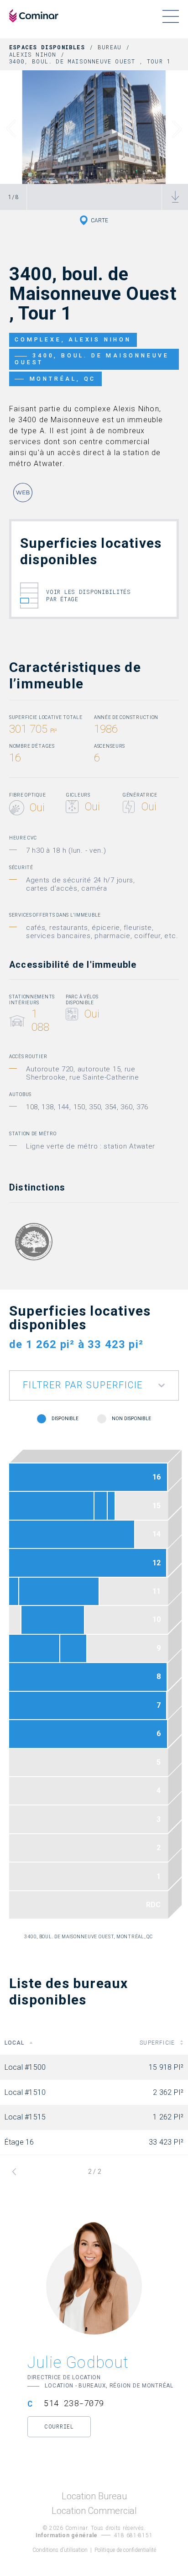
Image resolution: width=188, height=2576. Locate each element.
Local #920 (73, 1648)
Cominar (34, 16)
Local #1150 (14, 1591)
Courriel (59, 2426)
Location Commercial (94, 2511)
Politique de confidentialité (125, 2550)
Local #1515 (111, 1506)
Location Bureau (94, 2496)
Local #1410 (72, 1534)
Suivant (171, 129)
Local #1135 (59, 1591)
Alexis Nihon (33, 54)
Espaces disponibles (47, 47)
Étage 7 (88, 1705)
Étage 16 (88, 1477)
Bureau (110, 47)
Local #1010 (53, 1620)
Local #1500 (51, 1506)
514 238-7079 (74, 2403)
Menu (170, 16)
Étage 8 (88, 1677)
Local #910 (34, 1648)
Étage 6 (88, 1734)
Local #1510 (101, 1506)
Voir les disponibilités (89, 595)
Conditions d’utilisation (60, 2550)
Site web (23, 493)
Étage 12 (88, 1563)
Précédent (17, 129)
